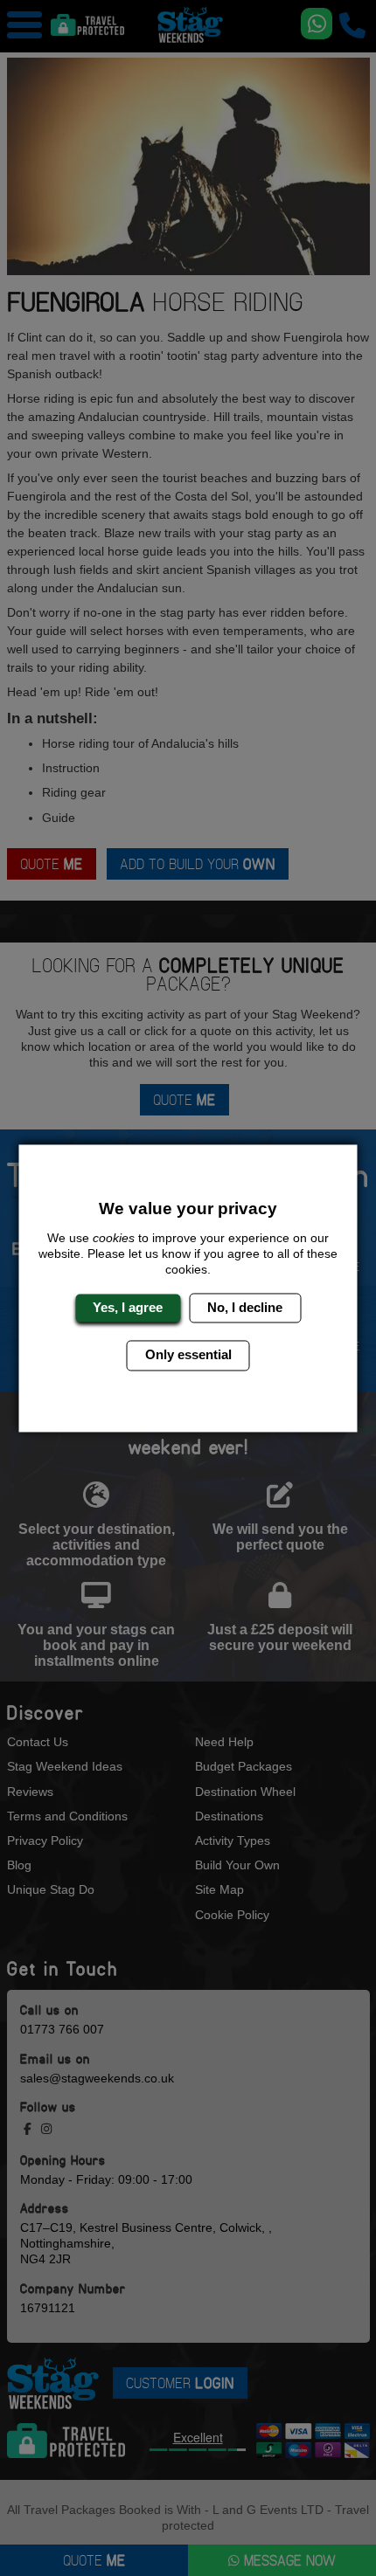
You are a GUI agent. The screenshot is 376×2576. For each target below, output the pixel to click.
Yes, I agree (128, 1307)
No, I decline (245, 1307)
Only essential (188, 1355)
